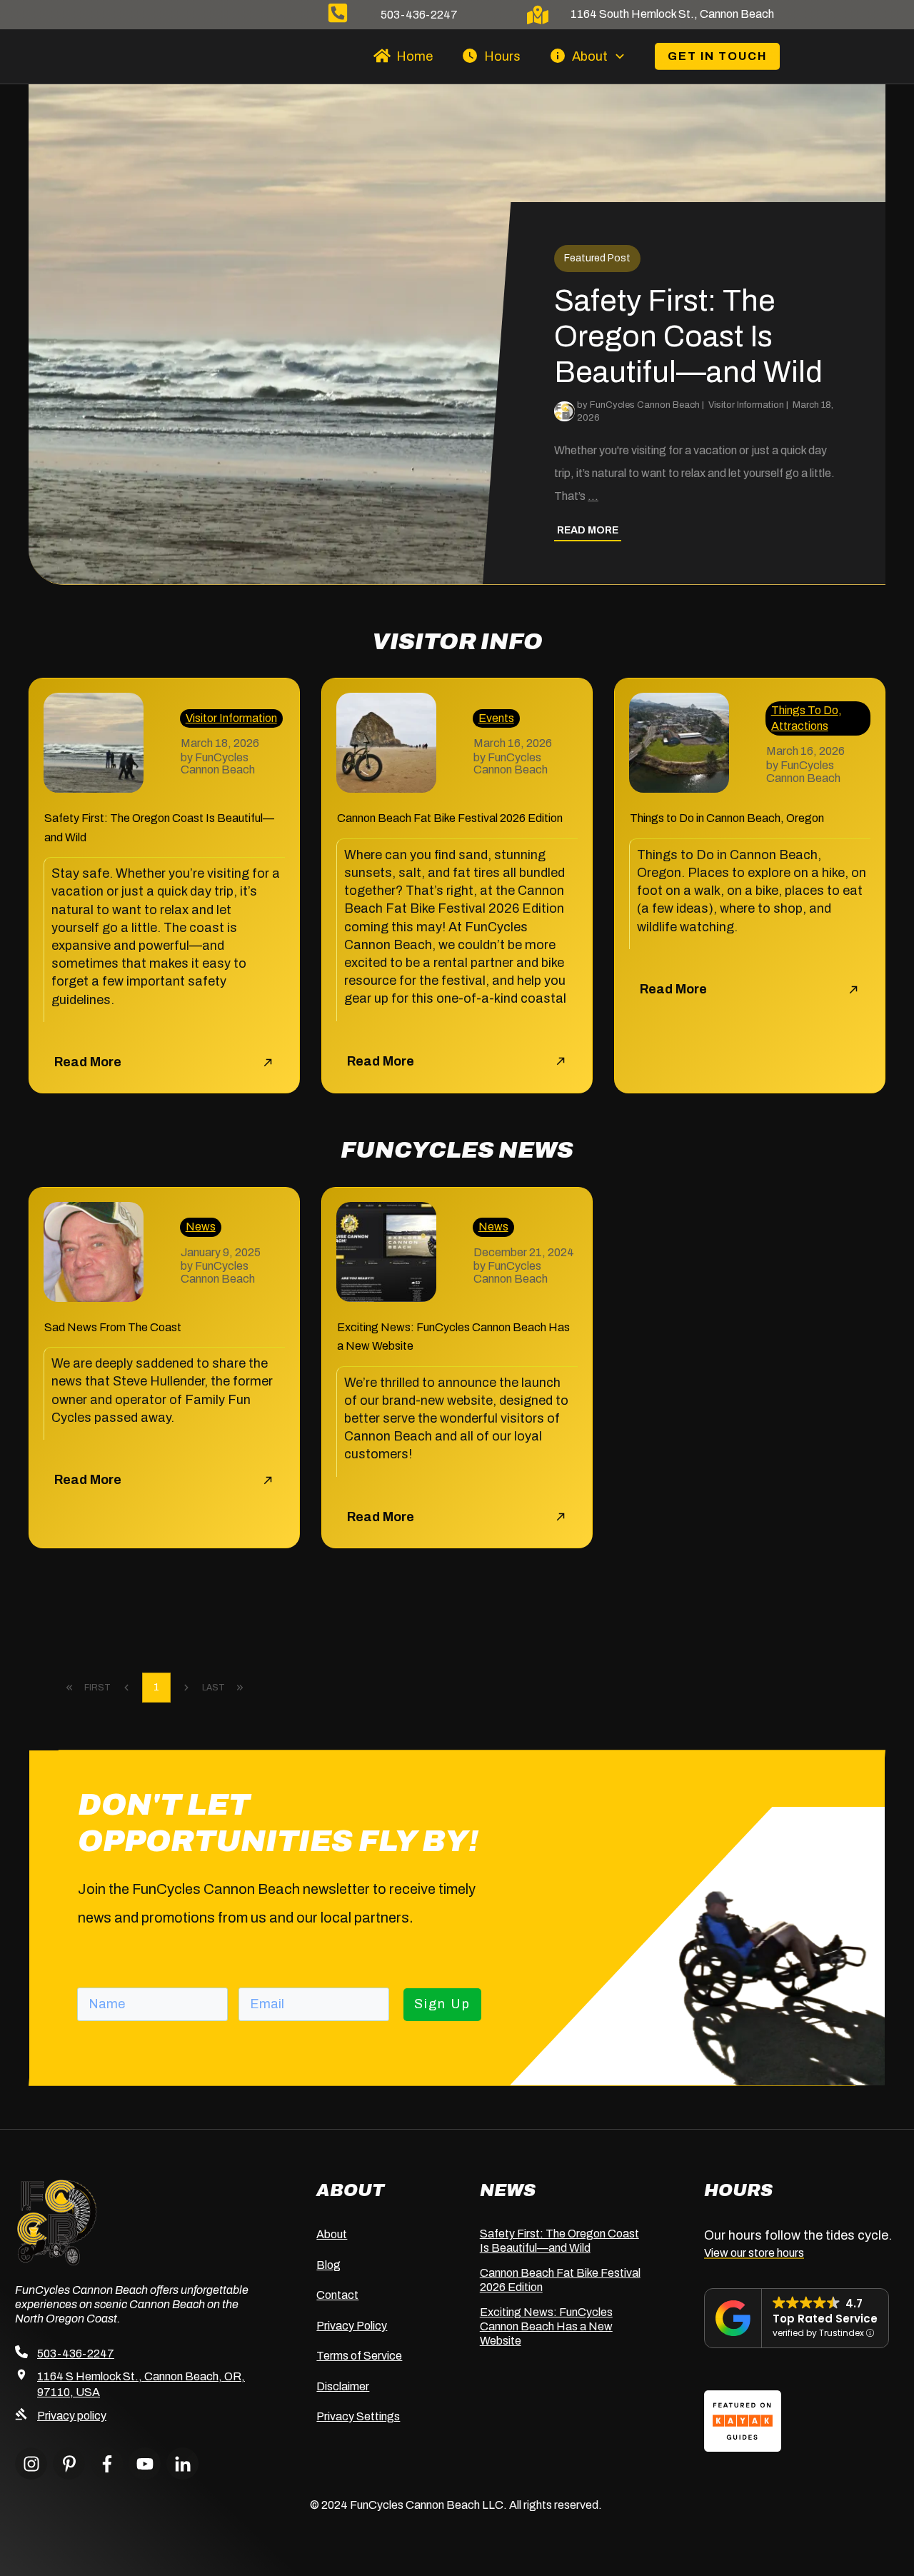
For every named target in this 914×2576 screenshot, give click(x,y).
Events (496, 718)
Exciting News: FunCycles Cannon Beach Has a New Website (546, 2326)
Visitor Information (231, 718)
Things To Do (805, 710)
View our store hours (754, 2253)
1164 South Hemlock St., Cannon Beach (672, 14)
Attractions (800, 726)
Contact (337, 2295)
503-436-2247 (419, 15)
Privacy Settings (358, 2416)
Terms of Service (359, 2356)
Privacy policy (72, 2416)
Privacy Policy (352, 2326)
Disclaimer (343, 2386)
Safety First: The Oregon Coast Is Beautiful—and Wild (457, 334)
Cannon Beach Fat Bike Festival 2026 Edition (450, 818)
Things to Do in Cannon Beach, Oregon (727, 818)
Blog (328, 2265)
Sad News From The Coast (113, 1327)
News (201, 1227)
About (332, 2234)
